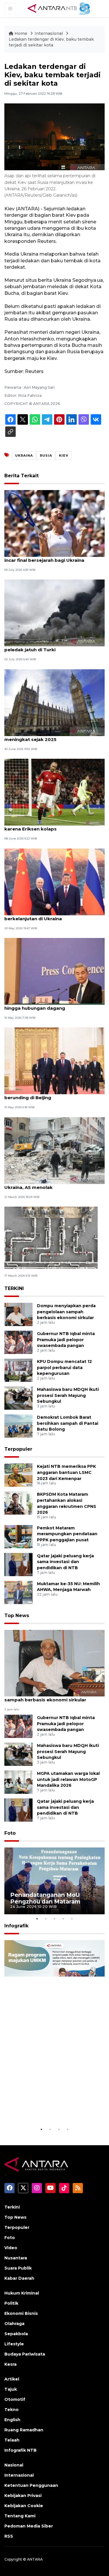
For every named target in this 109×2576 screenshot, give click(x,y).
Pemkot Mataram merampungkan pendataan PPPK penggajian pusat (67, 1534)
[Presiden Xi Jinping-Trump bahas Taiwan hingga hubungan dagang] (54, 971)
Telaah (12, 2440)
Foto (10, 1833)
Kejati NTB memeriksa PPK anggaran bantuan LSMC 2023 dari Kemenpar (66, 1472)
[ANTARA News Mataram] (60, 8)
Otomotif (15, 2399)
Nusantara (16, 2258)
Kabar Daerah (19, 2278)
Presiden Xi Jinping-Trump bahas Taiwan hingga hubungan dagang (52, 1005)
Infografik (16, 1926)
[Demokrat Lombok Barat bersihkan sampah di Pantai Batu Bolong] (18, 1426)
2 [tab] (46, 1919)
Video (11, 2248)
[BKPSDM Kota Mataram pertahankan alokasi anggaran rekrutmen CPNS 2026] (18, 1503)
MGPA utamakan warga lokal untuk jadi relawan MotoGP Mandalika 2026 (68, 1779)
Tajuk (11, 2389)
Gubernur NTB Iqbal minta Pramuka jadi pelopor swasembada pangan (66, 1340)
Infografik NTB (20, 2450)
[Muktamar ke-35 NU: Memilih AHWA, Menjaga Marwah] (18, 1592)
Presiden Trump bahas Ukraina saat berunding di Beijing (47, 1095)
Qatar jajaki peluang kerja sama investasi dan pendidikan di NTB (65, 1562)
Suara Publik (18, 2268)
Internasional (49, 33)
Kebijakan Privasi (23, 2496)
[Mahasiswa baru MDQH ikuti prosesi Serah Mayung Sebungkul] (18, 1398)
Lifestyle (14, 2344)
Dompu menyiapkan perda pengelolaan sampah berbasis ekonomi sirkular (66, 1312)
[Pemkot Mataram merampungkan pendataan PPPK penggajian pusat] (18, 1536)
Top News (17, 1616)
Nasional (14, 2465)
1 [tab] (37, 1919)
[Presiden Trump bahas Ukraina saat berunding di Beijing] (54, 1061)
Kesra (10, 2364)
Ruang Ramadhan (24, 2430)
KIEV (64, 455)
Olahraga (14, 2324)
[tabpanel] (54, 1881)
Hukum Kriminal (22, 2293)
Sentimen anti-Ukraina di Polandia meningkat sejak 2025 (44, 736)
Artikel (12, 2379)
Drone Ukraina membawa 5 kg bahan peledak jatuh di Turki (48, 647)
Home (21, 33)
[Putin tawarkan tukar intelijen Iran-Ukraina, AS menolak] (54, 1150)
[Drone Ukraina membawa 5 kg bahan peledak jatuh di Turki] (54, 613)
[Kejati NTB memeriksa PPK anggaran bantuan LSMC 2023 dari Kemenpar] (18, 1475)
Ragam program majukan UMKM (47, 2111)
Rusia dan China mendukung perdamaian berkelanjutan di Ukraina (53, 916)
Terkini (12, 2207)
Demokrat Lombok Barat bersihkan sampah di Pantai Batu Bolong (68, 1423)
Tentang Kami (20, 2516)
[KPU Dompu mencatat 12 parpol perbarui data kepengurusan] (18, 1370)
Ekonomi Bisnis (21, 2313)
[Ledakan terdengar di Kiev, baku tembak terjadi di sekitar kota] (54, 1663)
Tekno (11, 2410)
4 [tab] (63, 1919)
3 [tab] (55, 1919)
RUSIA (46, 455)
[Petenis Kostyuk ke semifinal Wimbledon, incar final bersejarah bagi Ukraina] (54, 523)
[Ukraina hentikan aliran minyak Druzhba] (51, 1237)
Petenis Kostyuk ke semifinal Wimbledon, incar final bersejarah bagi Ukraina (53, 557)
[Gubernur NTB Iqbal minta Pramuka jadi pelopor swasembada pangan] (18, 1342)
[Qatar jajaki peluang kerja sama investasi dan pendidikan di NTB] (18, 1564)
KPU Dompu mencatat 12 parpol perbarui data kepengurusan (64, 1368)
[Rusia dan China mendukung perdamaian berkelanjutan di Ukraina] (54, 881)
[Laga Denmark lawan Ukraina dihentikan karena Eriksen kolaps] (54, 792)
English (12, 2420)
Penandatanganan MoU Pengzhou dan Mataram (45, 1898)
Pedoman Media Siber (29, 2526)
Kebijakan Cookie (24, 2506)
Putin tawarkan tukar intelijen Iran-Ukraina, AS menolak (45, 1184)
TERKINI (14, 1288)
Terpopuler (18, 1449)
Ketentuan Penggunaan (31, 2485)
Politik (11, 2303)
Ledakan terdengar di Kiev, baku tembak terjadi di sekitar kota (51, 42)
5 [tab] (72, 1919)
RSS (9, 2536)
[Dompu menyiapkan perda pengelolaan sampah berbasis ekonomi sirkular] (18, 1314)
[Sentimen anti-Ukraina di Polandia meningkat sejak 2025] (54, 702)
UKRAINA (24, 455)
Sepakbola (16, 2334)
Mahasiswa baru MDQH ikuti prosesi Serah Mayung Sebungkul (68, 1395)
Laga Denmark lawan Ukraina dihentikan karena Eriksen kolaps (52, 826)
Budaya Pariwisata (25, 2354)
